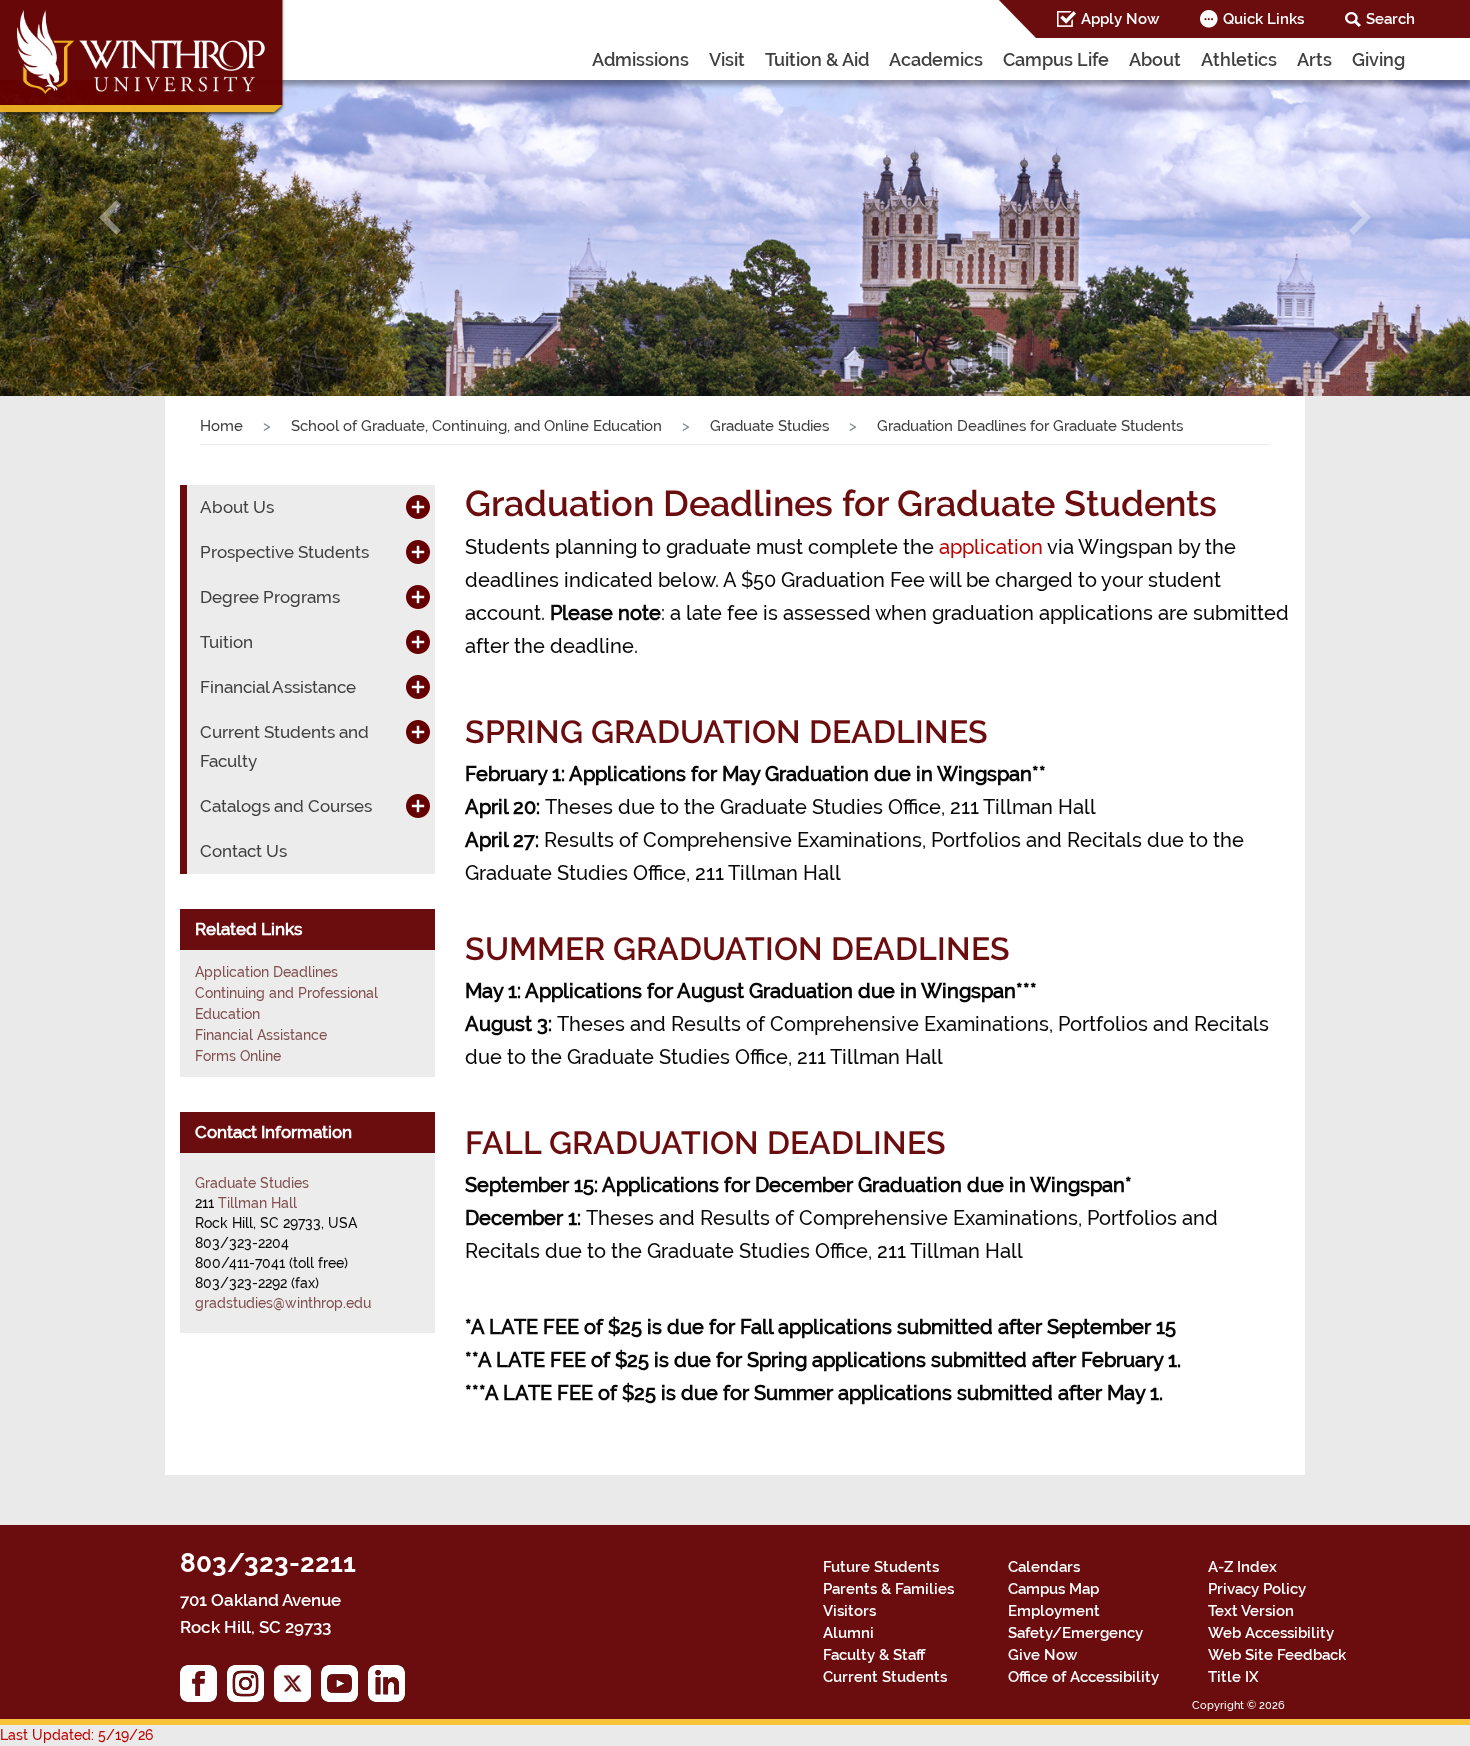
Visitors (849, 1611)
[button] (110, 218)
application (991, 547)
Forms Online (238, 1056)
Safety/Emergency (1075, 1633)
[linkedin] (391, 1688)
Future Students (881, 1567)
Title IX (1233, 1677)
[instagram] (250, 1688)
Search (1390, 19)
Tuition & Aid (817, 59)
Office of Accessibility (1083, 1677)
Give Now (1042, 1655)
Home (221, 426)
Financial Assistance (261, 1035)
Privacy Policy (1257, 1589)
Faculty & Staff (874, 1655)
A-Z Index (1242, 1567)
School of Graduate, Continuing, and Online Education (476, 426)
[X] (297, 1688)
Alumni (848, 1633)
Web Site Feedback (1277, 1655)
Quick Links (1263, 19)
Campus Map (1053, 1589)
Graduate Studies (769, 426)
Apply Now (1120, 19)
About (1155, 59)
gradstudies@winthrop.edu (283, 1303)
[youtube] (344, 1688)
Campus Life (1056, 59)
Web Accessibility (1271, 1633)
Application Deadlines (266, 972)
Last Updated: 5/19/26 (76, 1735)
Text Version (1251, 1611)
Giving (1378, 59)
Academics (936, 59)
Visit (727, 59)
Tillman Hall (257, 1203)
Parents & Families (888, 1589)
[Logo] (143, 60)
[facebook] (203, 1688)
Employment (1054, 1611)
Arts (1314, 59)
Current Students (885, 1677)
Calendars (1044, 1567)
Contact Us (243, 851)
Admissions (640, 59)
